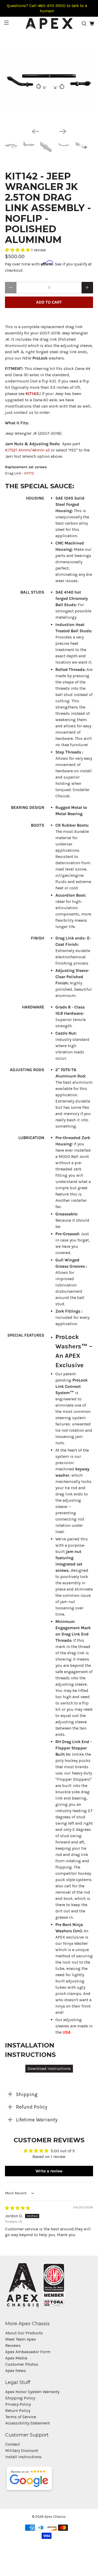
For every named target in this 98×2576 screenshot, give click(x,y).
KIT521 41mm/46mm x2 (27, 450)
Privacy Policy (18, 2404)
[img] (18, 2208)
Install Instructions (23, 2457)
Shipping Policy (20, 2398)
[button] (18, 250)
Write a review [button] (49, 2171)
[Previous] (35, 131)
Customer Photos (22, 2364)
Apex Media (16, 2358)
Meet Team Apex (21, 2339)
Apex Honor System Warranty (32, 2392)
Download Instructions (49, 2069)
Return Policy (18, 2410)
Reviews (13, 2345)
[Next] (63, 131)
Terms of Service (21, 2417)
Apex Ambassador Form (28, 2352)
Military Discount (22, 2450)
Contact (13, 2444)
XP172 (29, 473)
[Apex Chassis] (49, 24)
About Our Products (24, 2333)
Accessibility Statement (28, 2423)
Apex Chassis (55, 2517)
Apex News (16, 2371)
